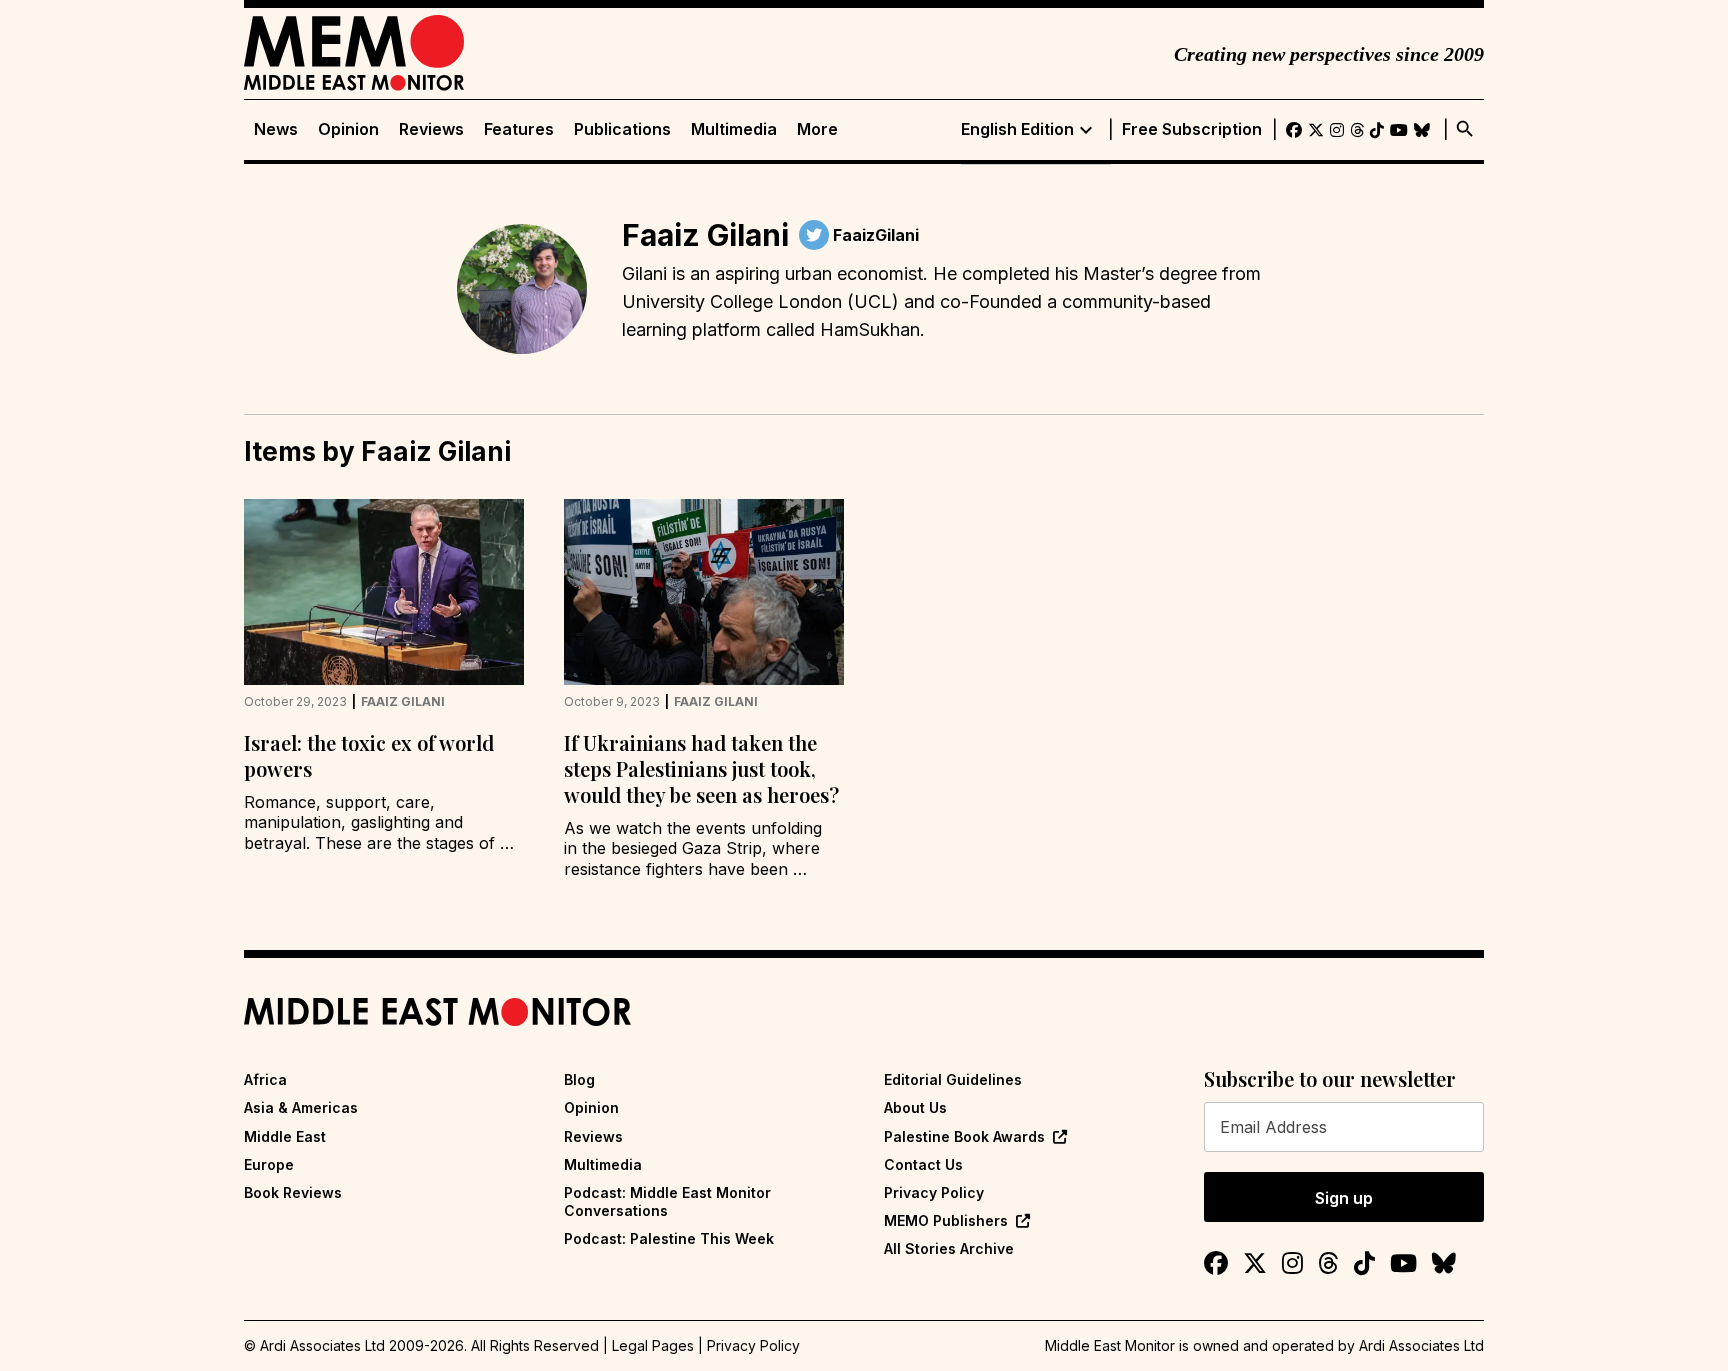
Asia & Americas (301, 1107)
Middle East (285, 1136)
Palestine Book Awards (964, 1136)
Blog (579, 1079)
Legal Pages (653, 1345)
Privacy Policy (934, 1192)
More (817, 129)
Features (519, 129)
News (276, 129)
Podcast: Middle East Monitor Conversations (667, 1201)
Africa (265, 1079)
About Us (915, 1107)
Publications (622, 129)
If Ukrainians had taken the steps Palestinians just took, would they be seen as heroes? (701, 768)
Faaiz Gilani (403, 702)
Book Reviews (293, 1192)
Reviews (431, 129)
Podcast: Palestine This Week (669, 1238)
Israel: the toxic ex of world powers (369, 755)
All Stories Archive (949, 1248)
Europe (269, 1164)
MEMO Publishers (946, 1220)
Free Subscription (1192, 129)
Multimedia (734, 129)
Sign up (1344, 1198)
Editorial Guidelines (953, 1079)
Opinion (348, 129)
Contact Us (923, 1164)
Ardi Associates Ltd (1421, 1345)
